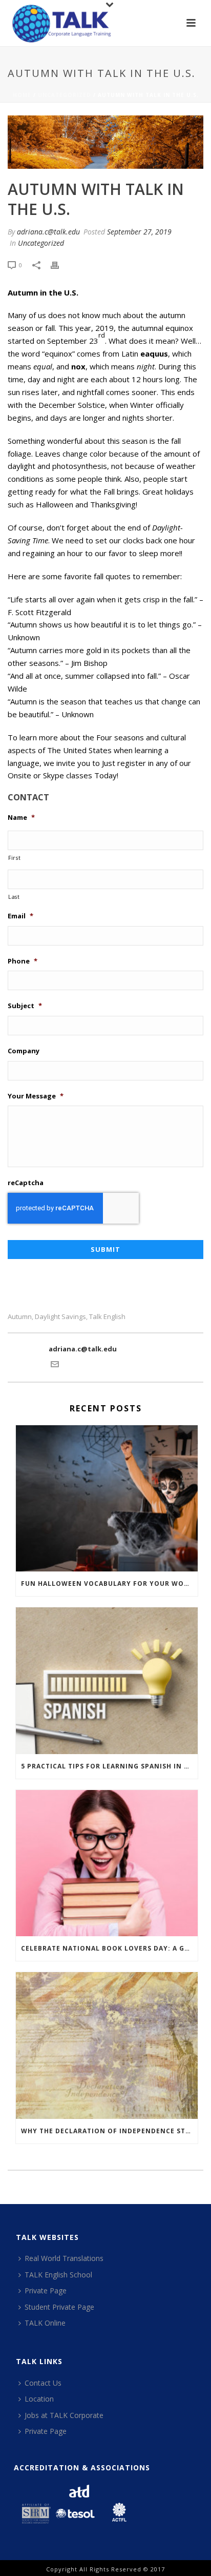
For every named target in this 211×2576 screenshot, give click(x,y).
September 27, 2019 (139, 232)
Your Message (36, 1096)
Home (22, 95)
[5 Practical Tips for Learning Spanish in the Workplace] (107, 1680)
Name (21, 818)
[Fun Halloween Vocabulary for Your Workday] (107, 1498)
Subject (25, 1006)
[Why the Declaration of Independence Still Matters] (107, 2045)
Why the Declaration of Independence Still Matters (109, 2131)
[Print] (60, 265)
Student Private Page (59, 2307)
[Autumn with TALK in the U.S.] (105, 142)
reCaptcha (26, 1183)
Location (39, 2399)
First (14, 858)
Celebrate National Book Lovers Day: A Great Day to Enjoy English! (109, 1948)
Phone (23, 961)
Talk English (107, 1317)
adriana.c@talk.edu (48, 232)
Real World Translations (64, 2258)
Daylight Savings (60, 1317)
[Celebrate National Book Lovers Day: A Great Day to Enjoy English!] (107, 1863)
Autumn (20, 1317)
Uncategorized (65, 95)
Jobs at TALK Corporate (64, 2415)
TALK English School (58, 2275)
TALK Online (45, 2323)
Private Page (46, 2290)
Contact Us (43, 2383)
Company (24, 1051)
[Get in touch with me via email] (55, 1366)
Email (20, 916)
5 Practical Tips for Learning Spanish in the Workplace (109, 1766)
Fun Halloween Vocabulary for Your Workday (109, 1584)
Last (14, 897)
